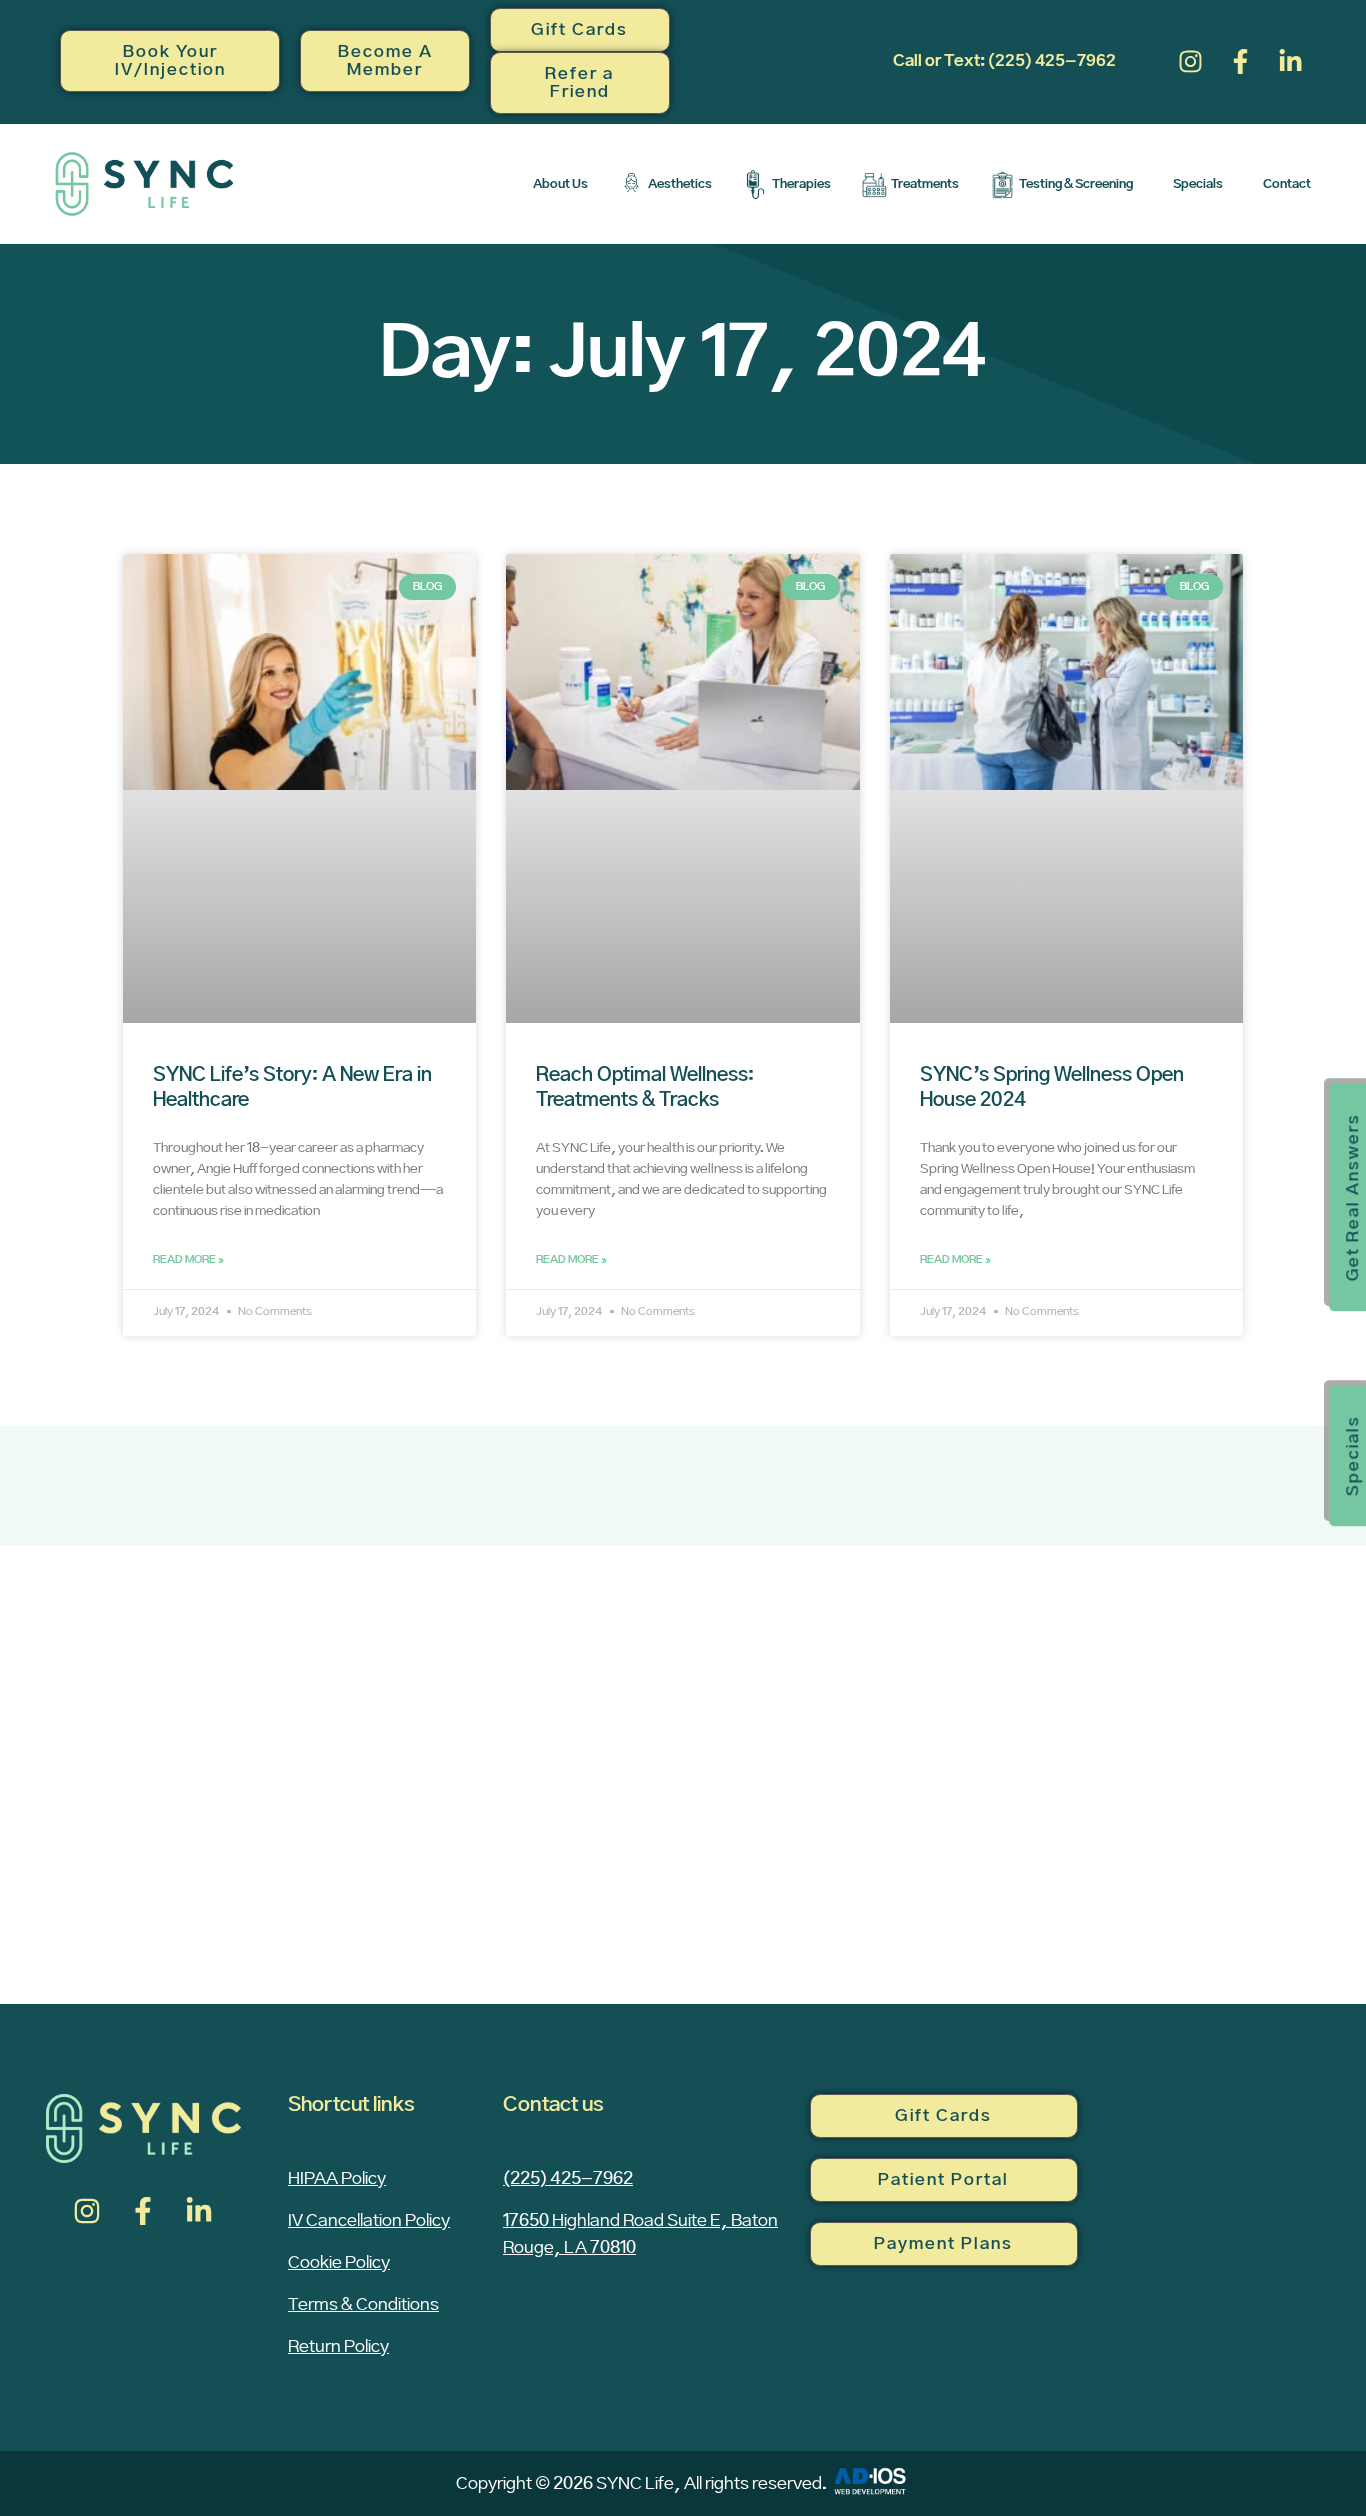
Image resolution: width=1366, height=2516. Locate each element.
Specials (1198, 184)
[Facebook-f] (1241, 61)
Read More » (188, 1259)
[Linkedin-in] (1291, 61)
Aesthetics (680, 184)
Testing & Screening (1076, 184)
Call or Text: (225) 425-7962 (1004, 61)
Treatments (925, 184)
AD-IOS (870, 2481)
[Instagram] (1191, 61)
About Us (560, 184)
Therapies (801, 184)
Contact (1287, 184)
